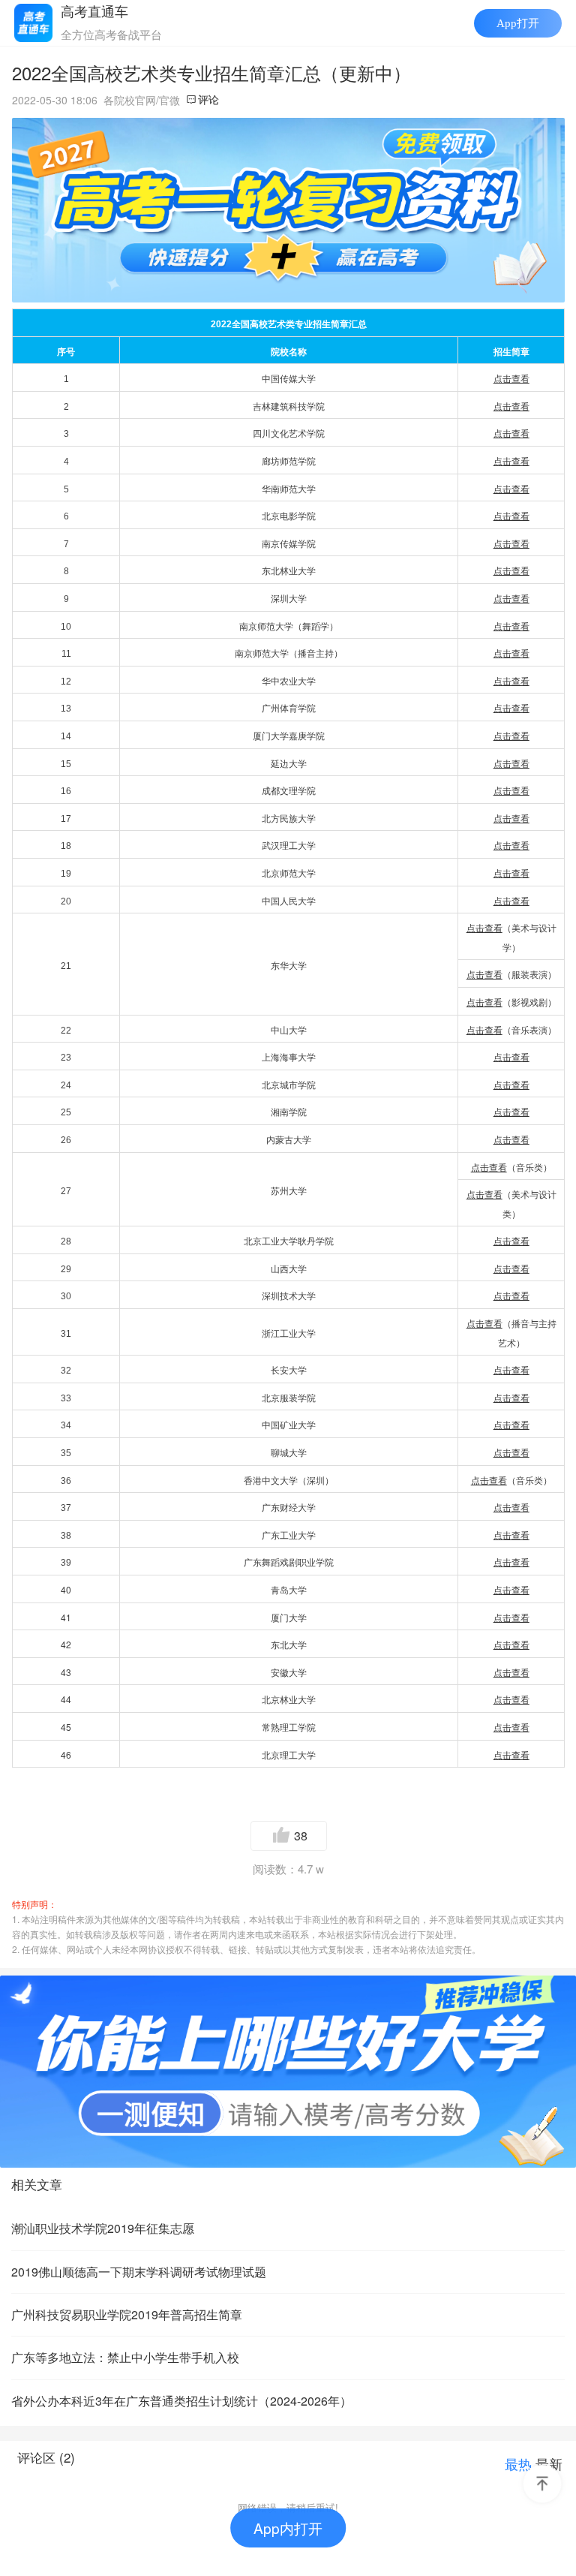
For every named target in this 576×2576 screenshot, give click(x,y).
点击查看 (489, 1168)
